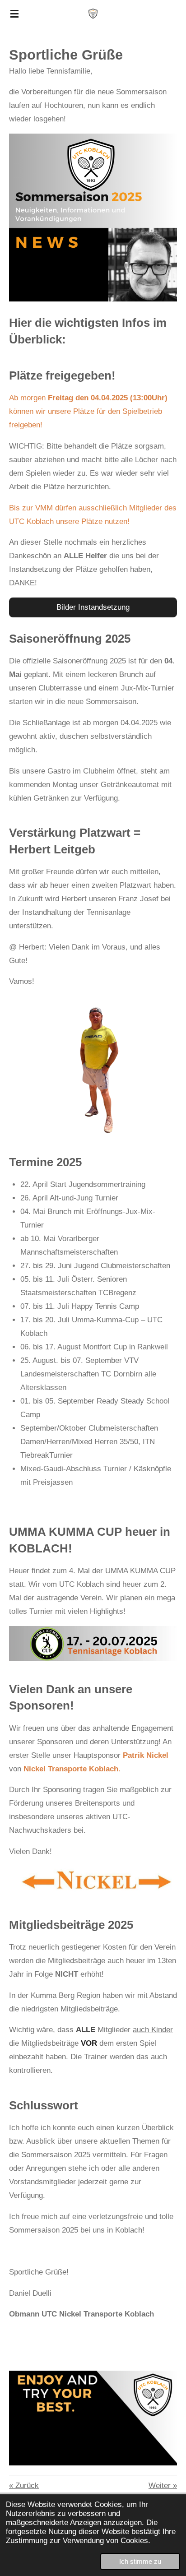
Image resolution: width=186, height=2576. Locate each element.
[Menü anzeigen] (14, 14)
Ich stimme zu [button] (140, 2561)
